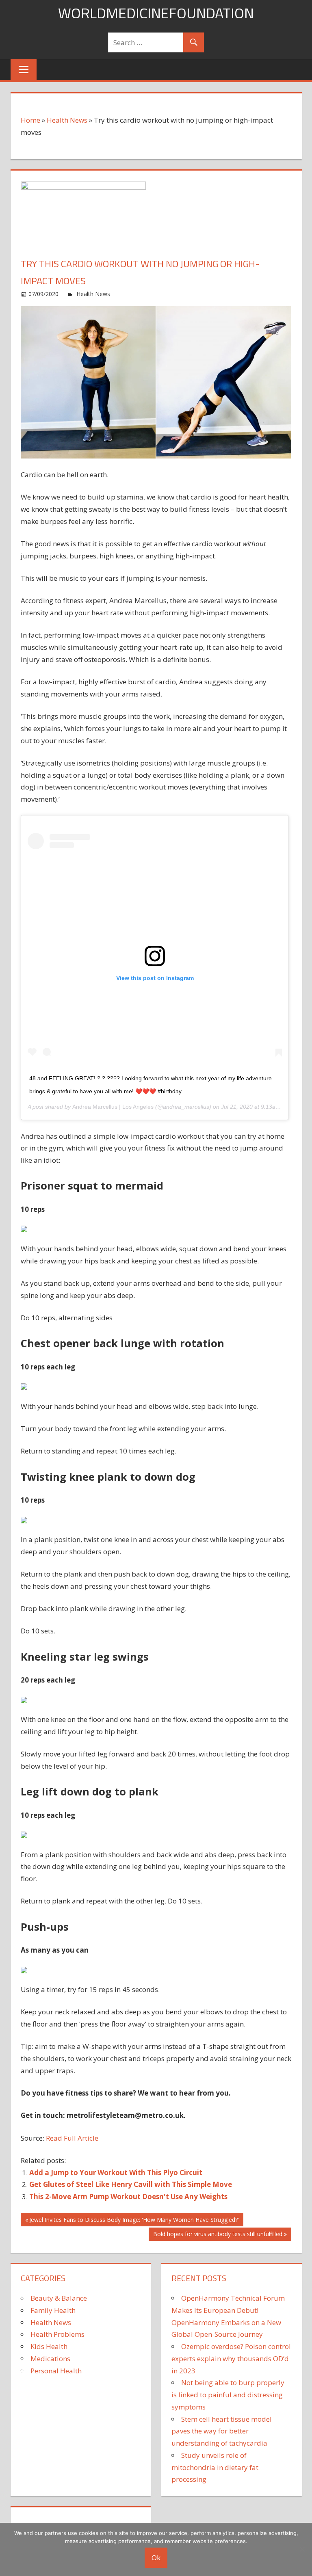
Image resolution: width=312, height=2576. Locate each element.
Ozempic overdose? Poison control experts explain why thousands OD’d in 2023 (231, 2359)
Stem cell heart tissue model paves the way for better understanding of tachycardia (222, 2431)
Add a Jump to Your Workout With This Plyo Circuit (116, 2173)
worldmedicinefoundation (156, 13)
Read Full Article (72, 2138)
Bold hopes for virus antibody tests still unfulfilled (218, 2235)
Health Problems (57, 2334)
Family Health (53, 2310)
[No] (302, 2549)
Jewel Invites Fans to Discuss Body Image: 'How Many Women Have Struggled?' (134, 2221)
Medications (50, 2359)
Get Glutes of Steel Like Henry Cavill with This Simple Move (131, 2184)
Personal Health (56, 2371)
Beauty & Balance (59, 2298)
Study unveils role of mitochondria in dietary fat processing (215, 2467)
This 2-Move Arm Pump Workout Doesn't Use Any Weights (128, 2196)
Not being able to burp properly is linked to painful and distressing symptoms (228, 2395)
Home (30, 120)
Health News (67, 120)
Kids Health (49, 2346)
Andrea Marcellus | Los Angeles (113, 1107)
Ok (156, 2558)
